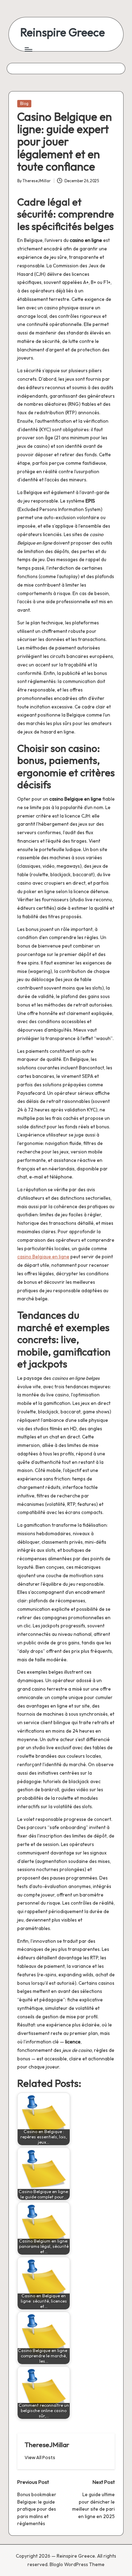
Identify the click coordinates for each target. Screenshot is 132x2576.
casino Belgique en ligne (43, 1257)
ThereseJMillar (47, 2445)
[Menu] (28, 49)
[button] (40, 2458)
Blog (24, 103)
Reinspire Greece (62, 32)
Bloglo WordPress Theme (77, 2564)
